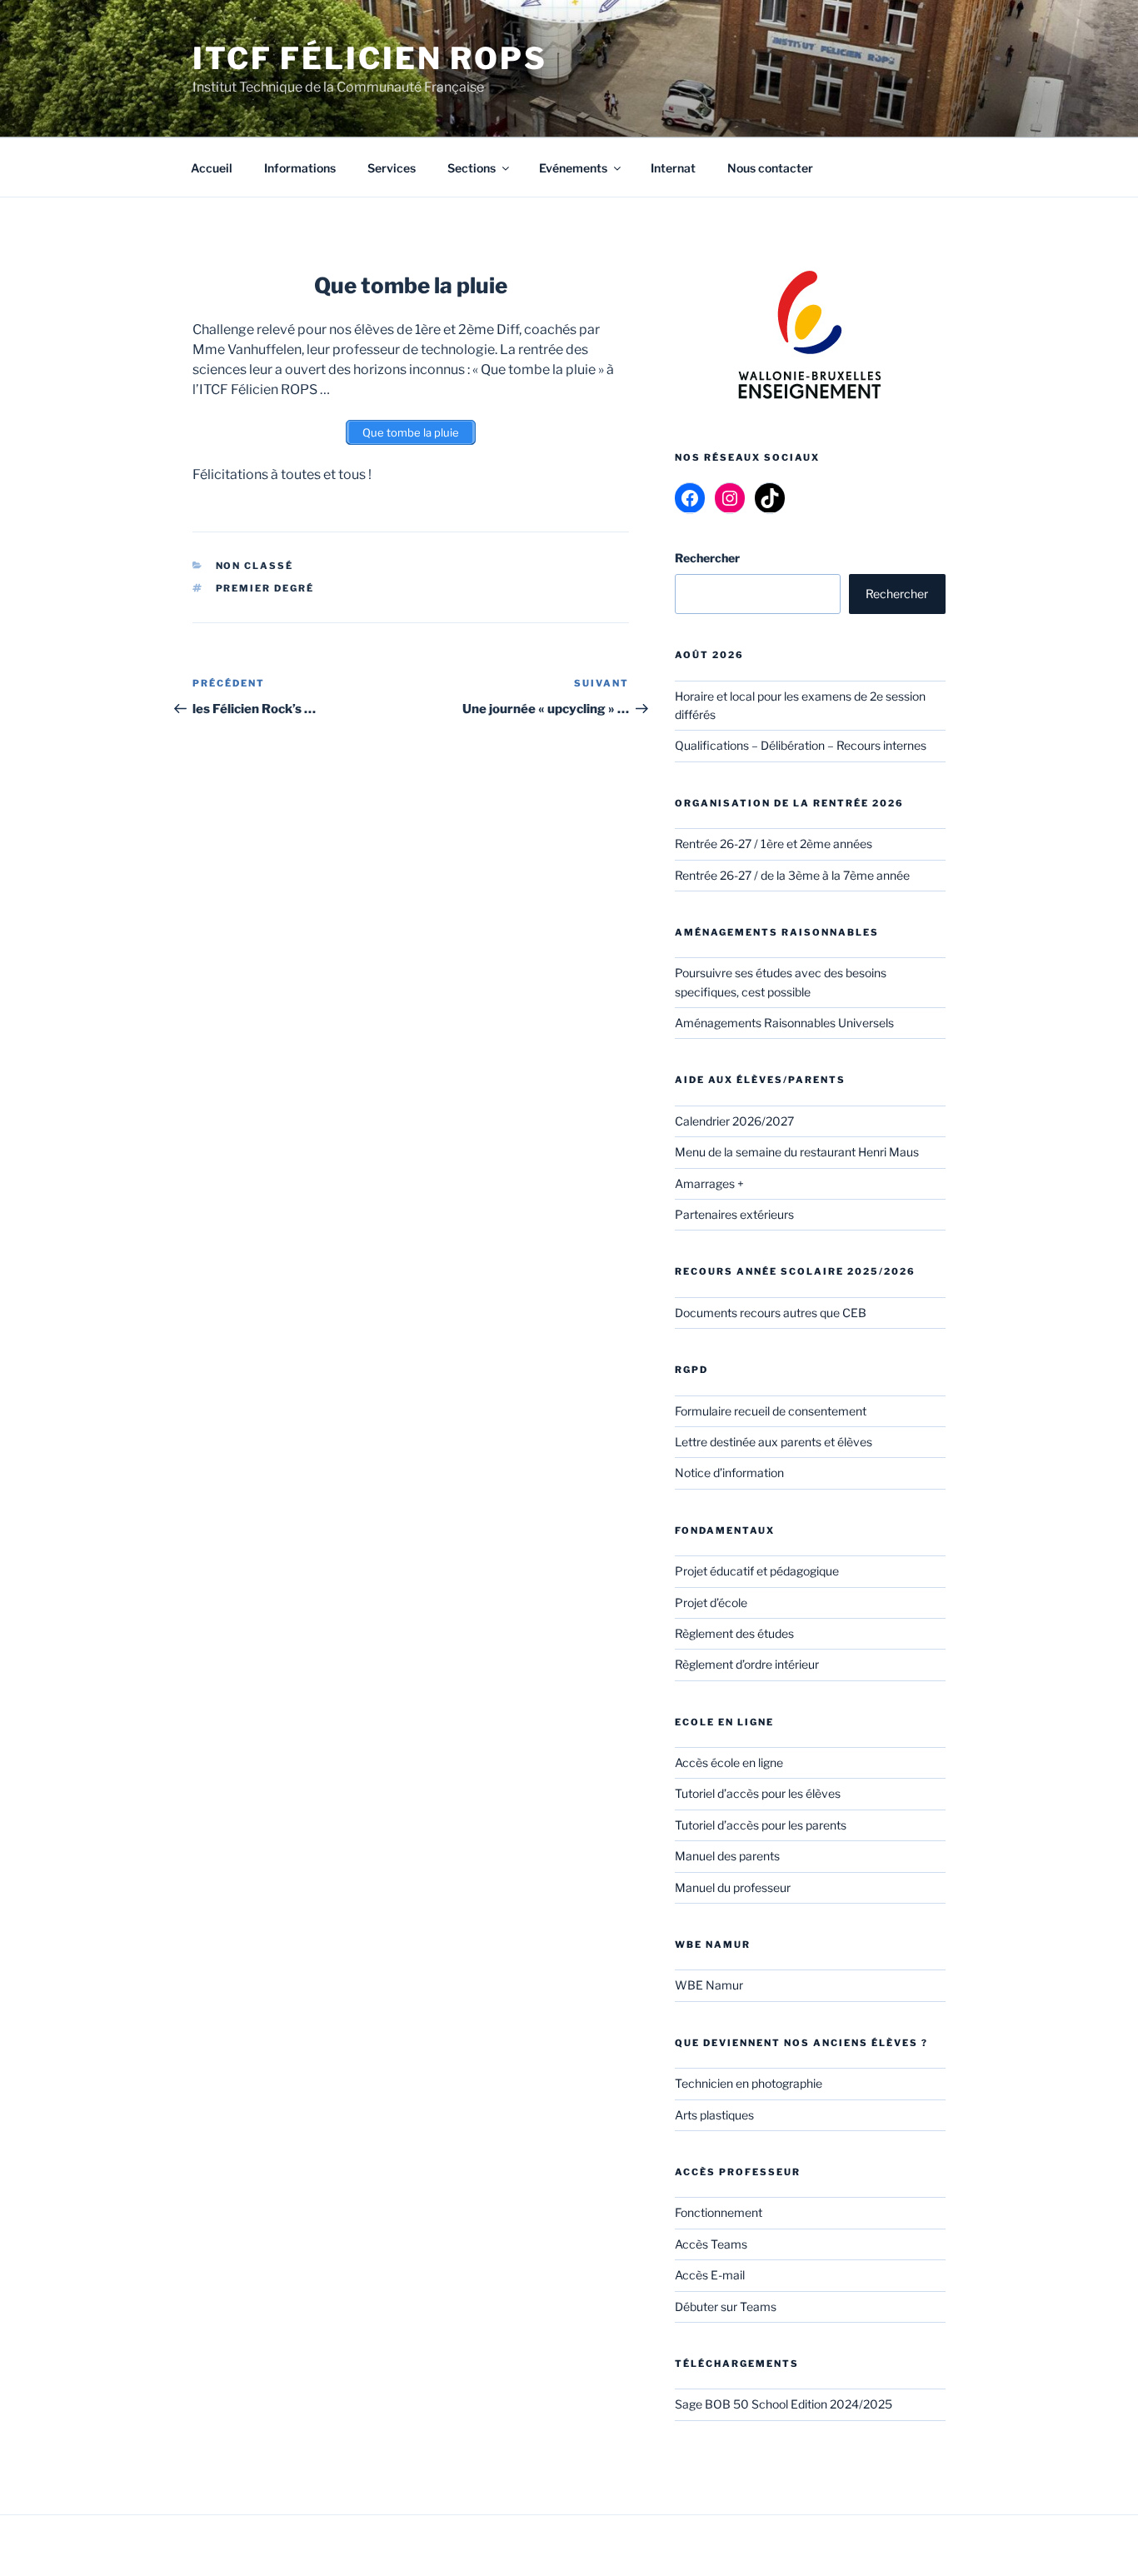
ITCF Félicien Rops (370, 58)
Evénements (573, 168)
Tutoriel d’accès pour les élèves (758, 1793)
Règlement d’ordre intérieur (747, 1664)
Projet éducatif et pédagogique (757, 1571)
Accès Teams (711, 2244)
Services (392, 168)
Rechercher (897, 594)
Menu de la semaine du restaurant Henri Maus (797, 1152)
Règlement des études (734, 1633)
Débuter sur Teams (726, 2306)
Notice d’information (729, 1473)
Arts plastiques (714, 2115)
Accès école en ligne (729, 1762)
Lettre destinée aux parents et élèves (774, 1442)
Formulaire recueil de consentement (771, 1411)
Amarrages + (709, 1183)
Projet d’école (711, 1603)
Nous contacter (770, 168)
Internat (673, 168)
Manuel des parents (727, 1856)
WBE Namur (709, 1985)
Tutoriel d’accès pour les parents (761, 1825)
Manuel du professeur (733, 1887)
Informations (300, 168)
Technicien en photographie (749, 2083)
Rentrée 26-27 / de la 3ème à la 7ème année (792, 875)
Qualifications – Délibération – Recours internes (801, 745)
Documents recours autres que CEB (771, 1313)
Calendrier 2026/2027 (734, 1121)
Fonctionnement (719, 2212)
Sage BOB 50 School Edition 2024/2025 (784, 2404)
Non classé (255, 566)
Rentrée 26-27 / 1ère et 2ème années (774, 844)
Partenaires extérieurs (734, 1214)
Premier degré (265, 588)
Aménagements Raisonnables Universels (784, 1023)
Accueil (212, 168)
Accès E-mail (710, 2275)
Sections (472, 168)
